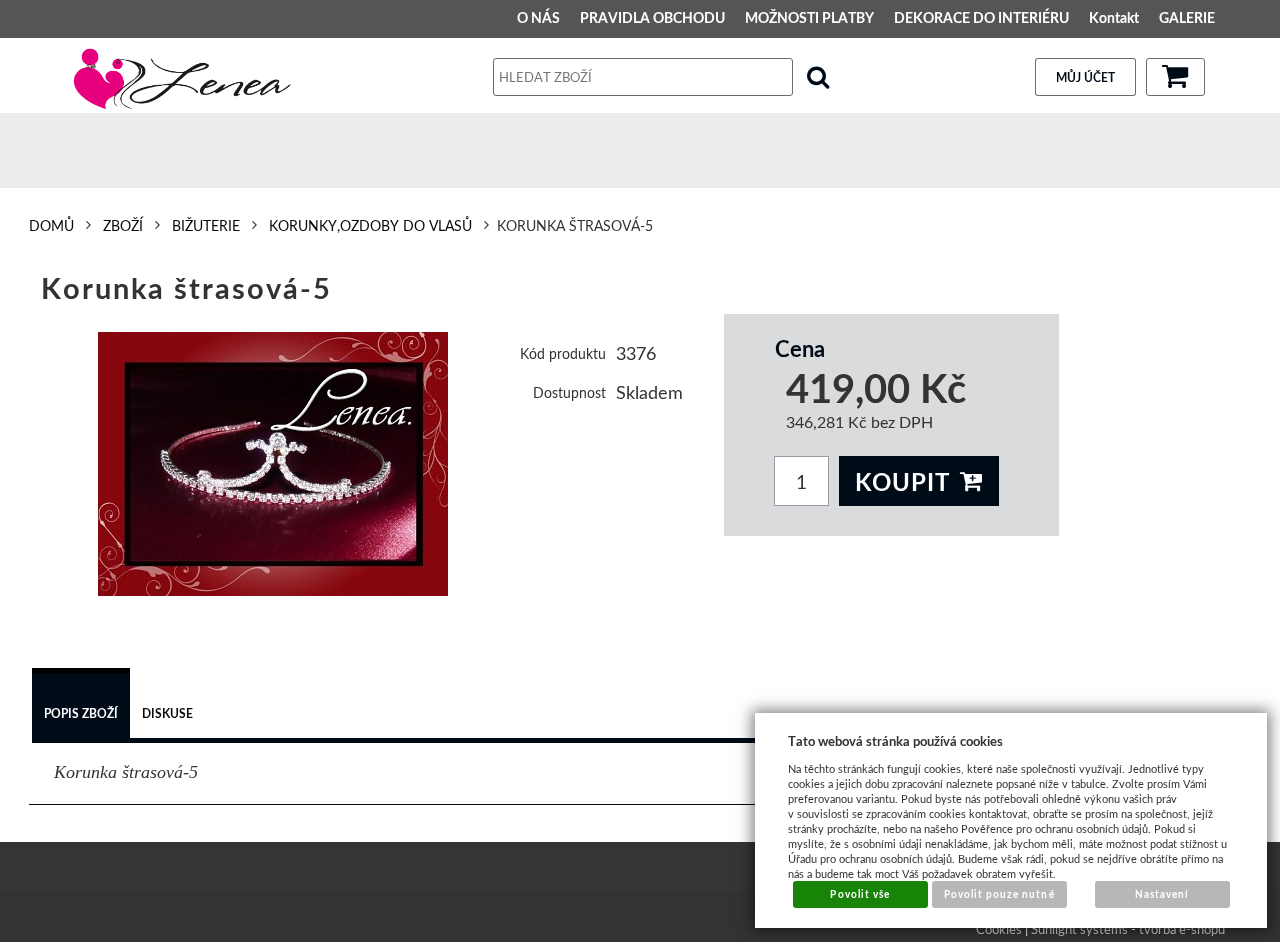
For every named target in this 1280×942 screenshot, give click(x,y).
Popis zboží (81, 713)
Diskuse (167, 713)
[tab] (81, 706)
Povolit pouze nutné (999, 894)
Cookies (999, 929)
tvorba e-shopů (1182, 929)
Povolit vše (859, 894)
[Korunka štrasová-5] (273, 464)
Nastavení (1162, 894)
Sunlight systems (1079, 929)
